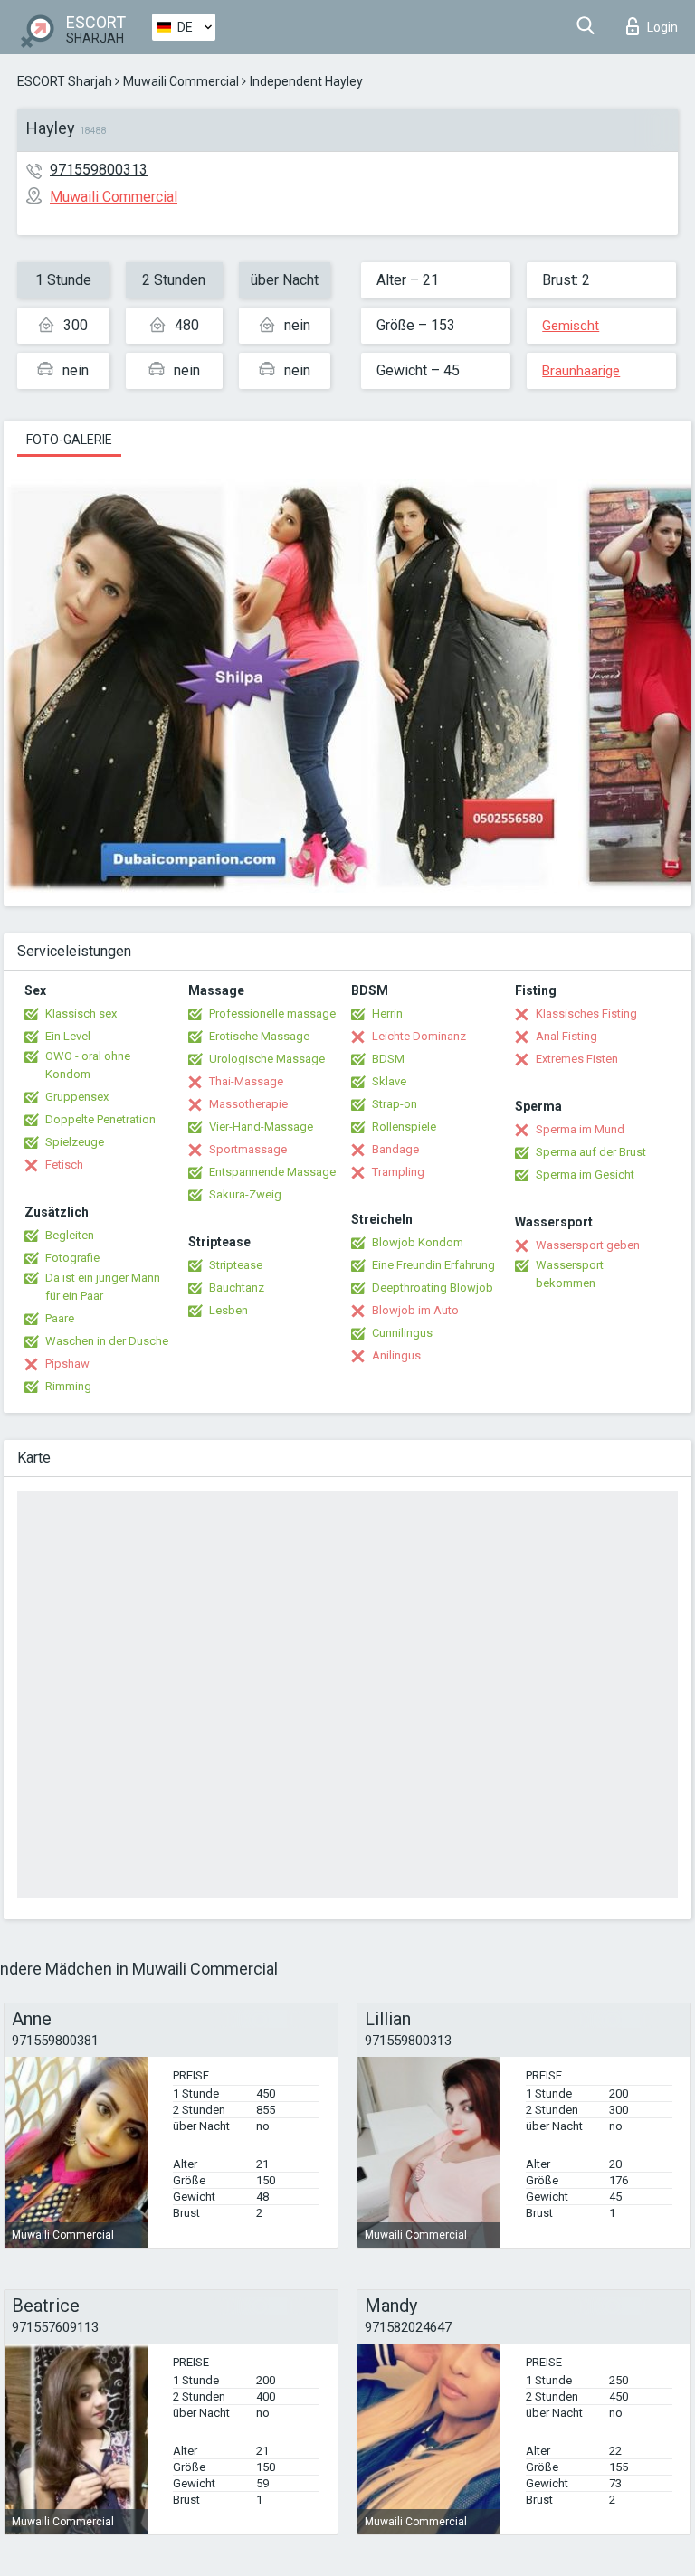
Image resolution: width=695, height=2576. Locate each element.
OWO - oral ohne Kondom (88, 1065)
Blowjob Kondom (418, 1242)
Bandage (395, 1149)
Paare (60, 1318)
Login (662, 27)
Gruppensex (77, 1097)
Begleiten (70, 1235)
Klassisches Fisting (586, 1013)
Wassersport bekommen (570, 1274)
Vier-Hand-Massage (261, 1127)
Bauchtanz (237, 1288)
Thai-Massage (246, 1081)
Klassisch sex (81, 1013)
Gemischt (571, 326)
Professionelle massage (272, 1013)
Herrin (387, 1013)
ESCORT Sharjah (65, 81)
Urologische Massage (267, 1059)
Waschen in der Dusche (107, 1341)
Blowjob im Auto (415, 1310)
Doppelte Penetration (100, 1119)
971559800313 (99, 170)
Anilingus (396, 1355)
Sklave (389, 1081)
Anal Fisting (566, 1036)
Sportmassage (248, 1149)
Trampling (398, 1172)
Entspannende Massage (272, 1172)
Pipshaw (67, 1364)
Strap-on (395, 1104)
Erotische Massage (259, 1036)
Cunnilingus (402, 1333)
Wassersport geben (588, 1245)
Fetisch (64, 1165)
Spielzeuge (75, 1142)
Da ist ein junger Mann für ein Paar (103, 1287)
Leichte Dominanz (419, 1036)
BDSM (388, 1059)
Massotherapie (248, 1104)
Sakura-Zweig (245, 1194)
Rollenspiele (404, 1127)
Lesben (228, 1310)
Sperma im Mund (580, 1129)
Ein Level (68, 1036)
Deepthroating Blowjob (433, 1288)
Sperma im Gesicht (585, 1174)
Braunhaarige (581, 371)
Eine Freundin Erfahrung (433, 1265)
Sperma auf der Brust (591, 1152)
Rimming (68, 1386)
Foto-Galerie (69, 440)
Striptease (236, 1265)
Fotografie (72, 1258)
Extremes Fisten (577, 1059)
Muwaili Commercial (181, 81)
